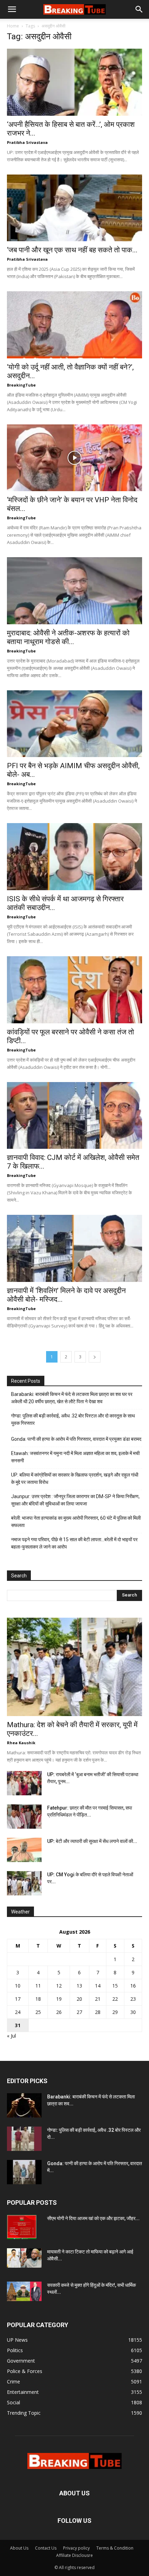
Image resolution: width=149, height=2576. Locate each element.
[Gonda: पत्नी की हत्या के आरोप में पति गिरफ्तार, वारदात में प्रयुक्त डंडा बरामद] (24, 2172)
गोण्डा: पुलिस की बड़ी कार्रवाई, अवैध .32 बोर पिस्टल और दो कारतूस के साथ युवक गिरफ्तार (73, 1419)
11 (38, 1986)
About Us (19, 2548)
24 (18, 2012)
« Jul (11, 2036)
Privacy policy (76, 2548)
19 (59, 1999)
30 (133, 2012)
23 (133, 1999)
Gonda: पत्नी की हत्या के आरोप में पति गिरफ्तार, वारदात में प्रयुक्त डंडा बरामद (76, 1439)
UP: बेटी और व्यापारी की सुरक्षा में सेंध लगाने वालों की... (92, 1841)
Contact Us (46, 2548)
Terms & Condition (115, 2548)
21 (98, 1999)
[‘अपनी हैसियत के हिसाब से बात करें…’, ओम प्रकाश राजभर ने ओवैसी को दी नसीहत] (74, 82)
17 (18, 1999)
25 (38, 2012)
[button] (12, 9)
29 (115, 2012)
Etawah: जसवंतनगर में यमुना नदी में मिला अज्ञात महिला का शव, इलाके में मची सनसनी (75, 1457)
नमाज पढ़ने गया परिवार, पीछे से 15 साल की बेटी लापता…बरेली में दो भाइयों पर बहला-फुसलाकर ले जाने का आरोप (74, 1543)
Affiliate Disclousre (74, 2555)
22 (115, 1999)
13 (79, 1986)
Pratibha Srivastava (27, 142)
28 (98, 2012)
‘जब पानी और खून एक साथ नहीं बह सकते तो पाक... (72, 250)
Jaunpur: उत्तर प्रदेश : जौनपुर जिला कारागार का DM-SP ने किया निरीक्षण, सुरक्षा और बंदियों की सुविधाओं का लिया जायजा (75, 1500)
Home (13, 26)
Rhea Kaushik (21, 1743)
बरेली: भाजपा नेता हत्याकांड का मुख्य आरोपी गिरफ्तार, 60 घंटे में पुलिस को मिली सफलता (76, 1522)
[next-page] (95, 1357)
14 (98, 1986)
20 (79, 1999)
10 (18, 1986)
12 (59, 1986)
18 (38, 1999)
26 (59, 2012)
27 (79, 2012)
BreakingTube (21, 385)
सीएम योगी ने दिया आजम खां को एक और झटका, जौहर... (93, 2218)
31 (18, 2025)
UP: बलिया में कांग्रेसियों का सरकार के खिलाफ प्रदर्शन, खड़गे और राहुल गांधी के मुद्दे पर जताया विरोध (75, 1478)
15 (115, 1986)
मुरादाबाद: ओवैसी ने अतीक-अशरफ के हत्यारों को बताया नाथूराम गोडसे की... (68, 637)
